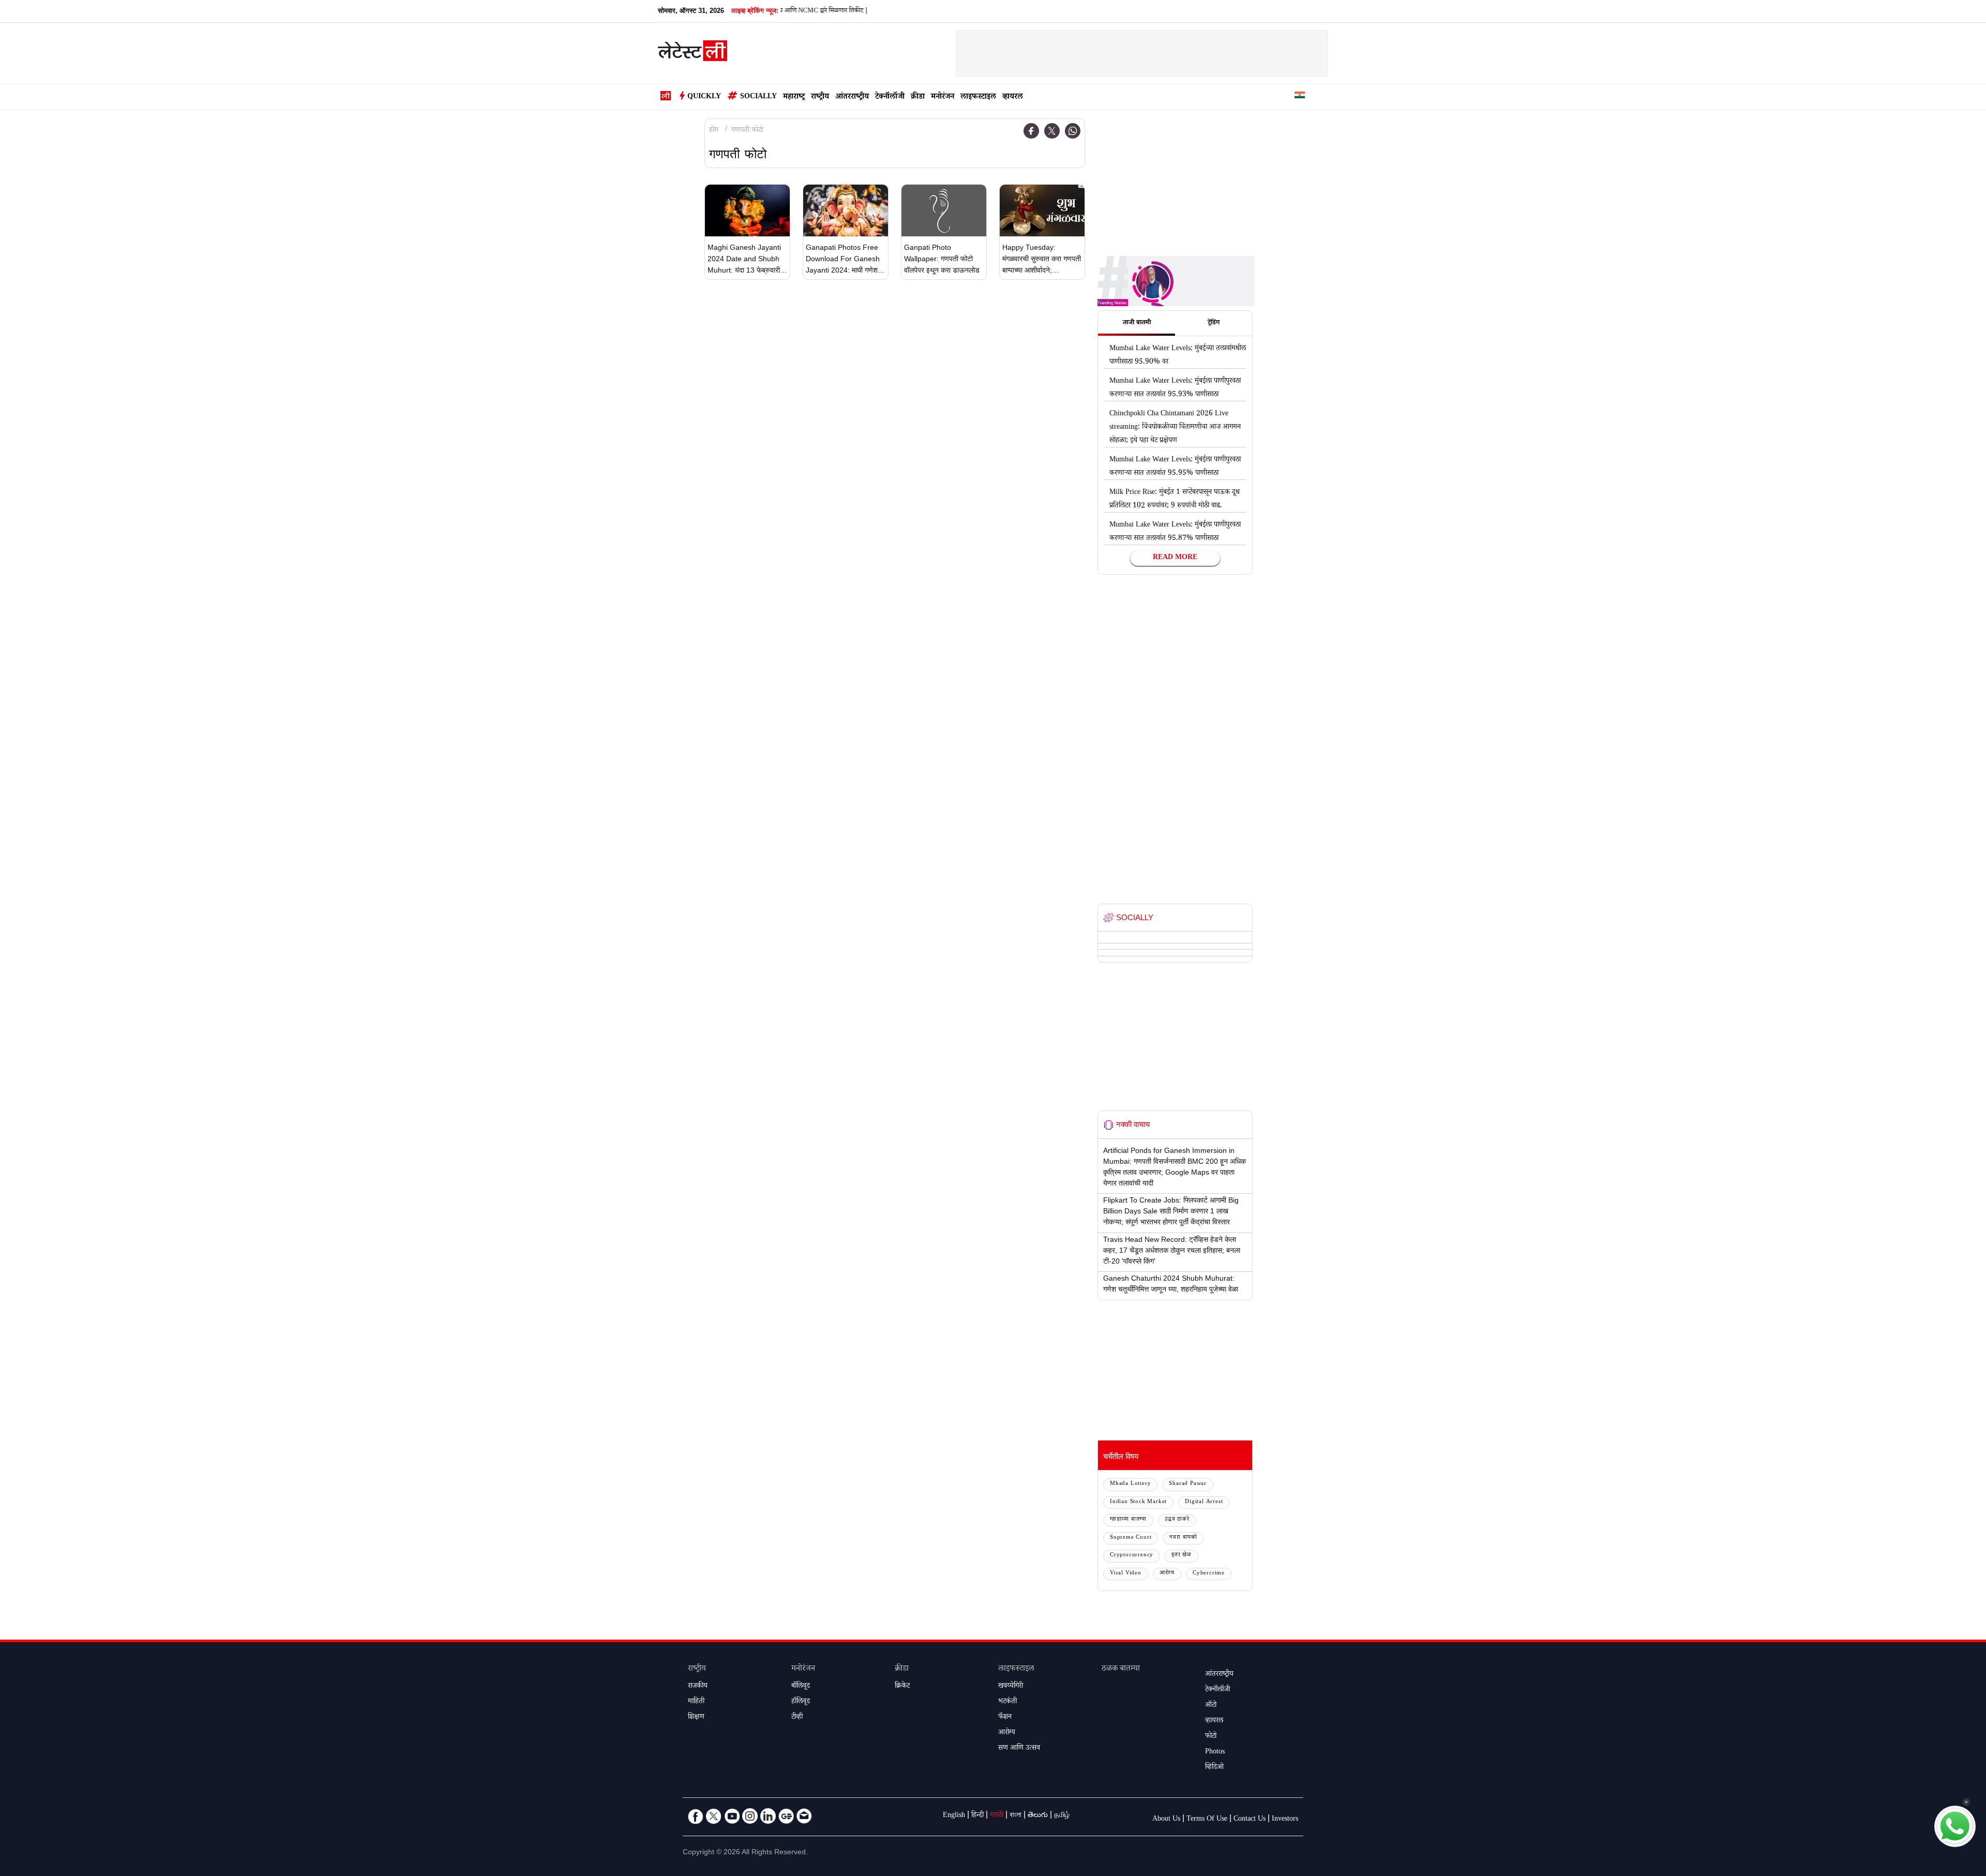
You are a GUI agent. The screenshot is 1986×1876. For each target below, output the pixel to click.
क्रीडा (918, 97)
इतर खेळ (1182, 1556)
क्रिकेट (902, 1687)
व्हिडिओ (1214, 1768)
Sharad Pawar (1188, 1484)
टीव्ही (797, 1718)
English (954, 1816)
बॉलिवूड (801, 1687)
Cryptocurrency (1132, 1556)
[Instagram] (750, 1816)
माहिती (696, 1702)
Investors (1285, 1820)
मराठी (997, 1816)
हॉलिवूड (801, 1702)
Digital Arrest (1204, 1502)
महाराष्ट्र (794, 97)
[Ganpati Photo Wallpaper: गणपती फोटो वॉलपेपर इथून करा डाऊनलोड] (944, 211)
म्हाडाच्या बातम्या (1128, 1520)
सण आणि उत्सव (1019, 1749)
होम (714, 131)
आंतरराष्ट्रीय (852, 97)
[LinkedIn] (768, 1816)
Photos (1215, 1752)
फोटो (1211, 1737)
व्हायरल (1013, 97)
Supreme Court (1131, 1538)
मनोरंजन (943, 97)
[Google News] (786, 1816)
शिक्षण (696, 1718)
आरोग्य (1167, 1574)
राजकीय (698, 1687)
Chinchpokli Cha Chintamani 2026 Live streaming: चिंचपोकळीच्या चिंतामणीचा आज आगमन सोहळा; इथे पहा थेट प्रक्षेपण (1175, 428)
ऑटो (1211, 1706)
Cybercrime (1209, 1574)
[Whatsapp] (1073, 131)
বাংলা (1015, 1816)
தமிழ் (1062, 1816)
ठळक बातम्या (1121, 1669)
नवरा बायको (1183, 1538)
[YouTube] (732, 1816)
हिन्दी (977, 1816)
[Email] (804, 1816)
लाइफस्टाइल (978, 97)
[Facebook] (1031, 131)
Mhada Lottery (1130, 1484)
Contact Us (1250, 1820)
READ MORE (1175, 558)
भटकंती (1007, 1702)
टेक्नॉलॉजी (890, 97)
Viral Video (1126, 1574)
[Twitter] (1052, 131)
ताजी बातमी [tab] (1137, 323)
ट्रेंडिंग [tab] (1214, 323)
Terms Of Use (1207, 1820)
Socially (758, 97)
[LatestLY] (693, 54)
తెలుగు (1038, 1816)
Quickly (704, 97)
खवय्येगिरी (1011, 1687)
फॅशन (1005, 1718)
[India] (1300, 97)
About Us (1166, 1820)
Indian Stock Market (1138, 1502)
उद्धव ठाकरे (1177, 1520)
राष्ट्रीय (820, 97)
